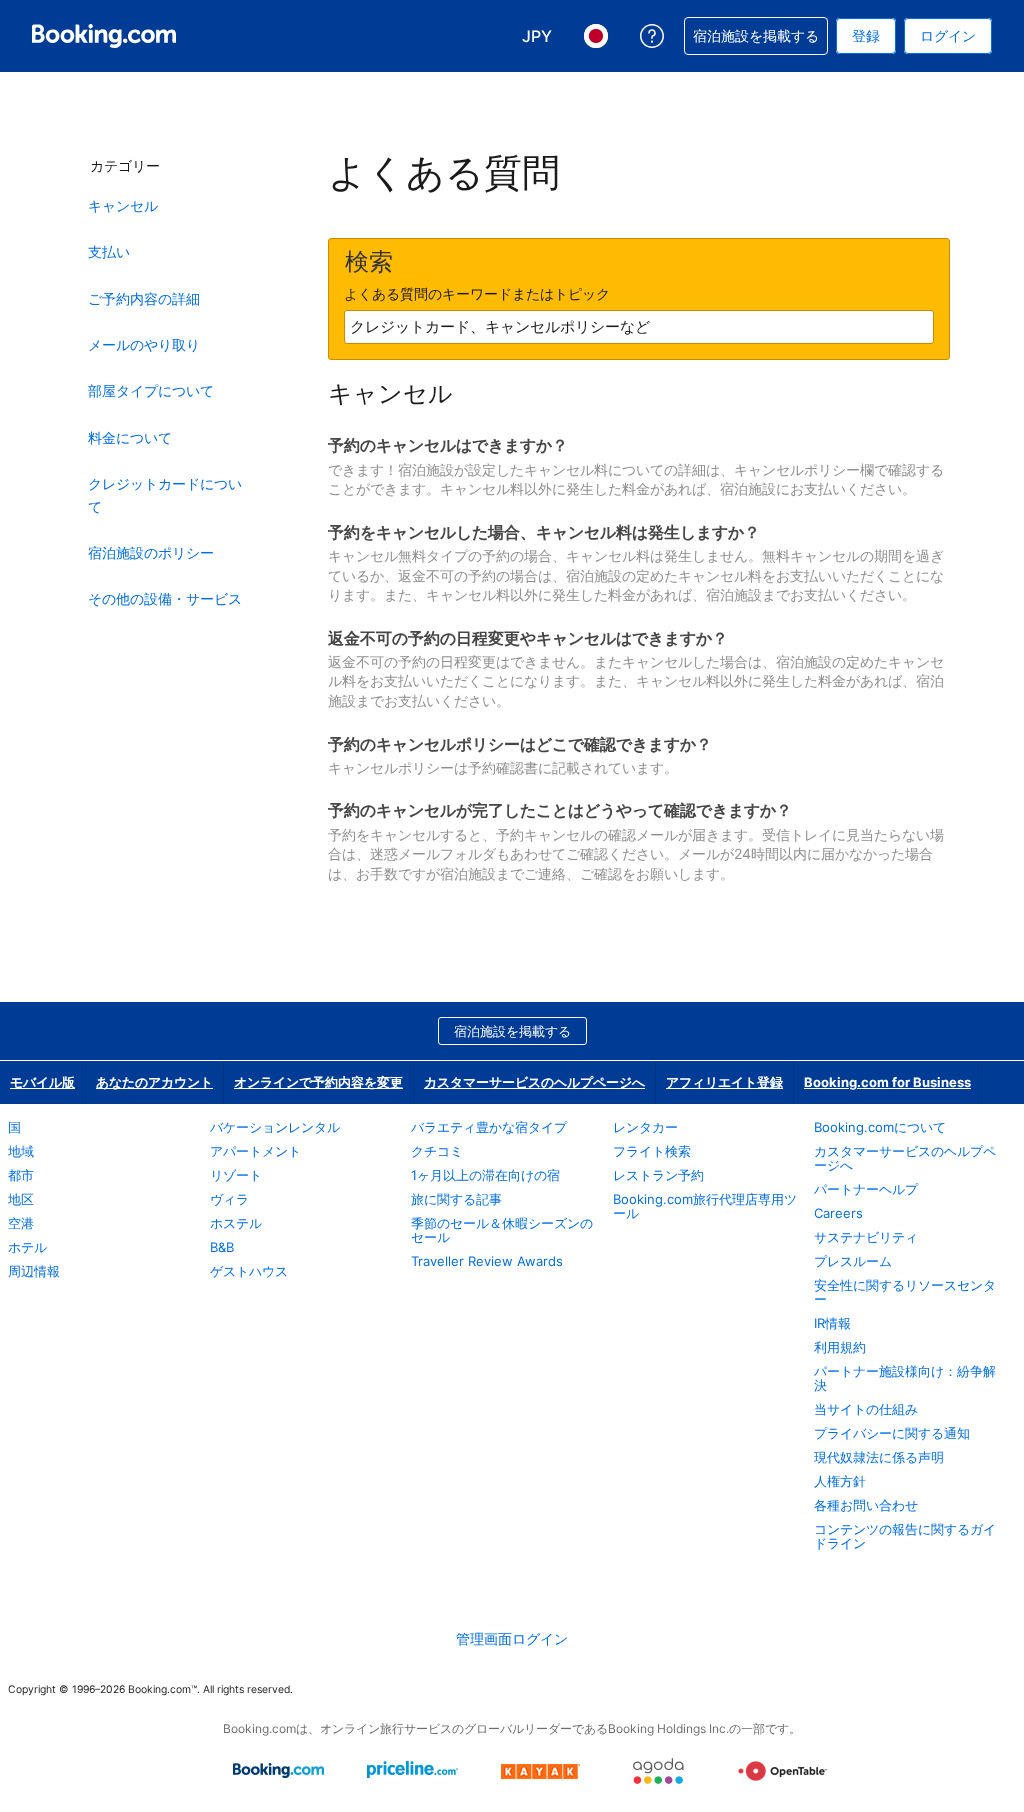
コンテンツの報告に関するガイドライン (905, 1536)
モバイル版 (42, 1082)
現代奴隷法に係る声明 (879, 1457)
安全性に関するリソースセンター (905, 1292)
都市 (21, 1175)
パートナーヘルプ (866, 1189)
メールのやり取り (144, 344)
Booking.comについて (880, 1127)
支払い (109, 251)
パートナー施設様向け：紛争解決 (905, 1378)
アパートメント (255, 1151)
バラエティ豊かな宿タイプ (489, 1127)
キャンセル (123, 205)
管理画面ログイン (512, 1638)
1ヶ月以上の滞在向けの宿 (485, 1175)
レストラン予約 (658, 1175)
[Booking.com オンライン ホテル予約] (104, 36)
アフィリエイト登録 (724, 1082)
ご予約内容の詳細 (144, 298)
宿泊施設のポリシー (151, 552)
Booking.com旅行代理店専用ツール (705, 1206)
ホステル (236, 1223)
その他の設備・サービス (165, 598)
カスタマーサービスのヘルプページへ (534, 1082)
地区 (21, 1199)
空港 (21, 1223)
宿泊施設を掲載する (512, 1031)
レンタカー (645, 1127)
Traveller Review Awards (487, 1261)
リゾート (236, 1175)
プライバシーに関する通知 (892, 1433)
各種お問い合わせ (866, 1505)
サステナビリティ (866, 1237)
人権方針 (840, 1481)
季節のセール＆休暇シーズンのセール (502, 1230)
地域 (21, 1151)
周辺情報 (34, 1271)
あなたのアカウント (154, 1082)
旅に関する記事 (456, 1199)
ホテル (27, 1247)
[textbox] (639, 327)
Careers (838, 1213)
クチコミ (437, 1151)
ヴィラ (229, 1199)
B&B (222, 1247)
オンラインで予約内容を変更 (318, 1082)
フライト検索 (652, 1151)
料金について (130, 437)
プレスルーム (853, 1261)
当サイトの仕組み (866, 1409)
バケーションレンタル (275, 1127)
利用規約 (840, 1347)
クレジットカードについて (165, 494)
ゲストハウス (249, 1271)
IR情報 (832, 1323)
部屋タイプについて (151, 390)
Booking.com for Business (887, 1082)
